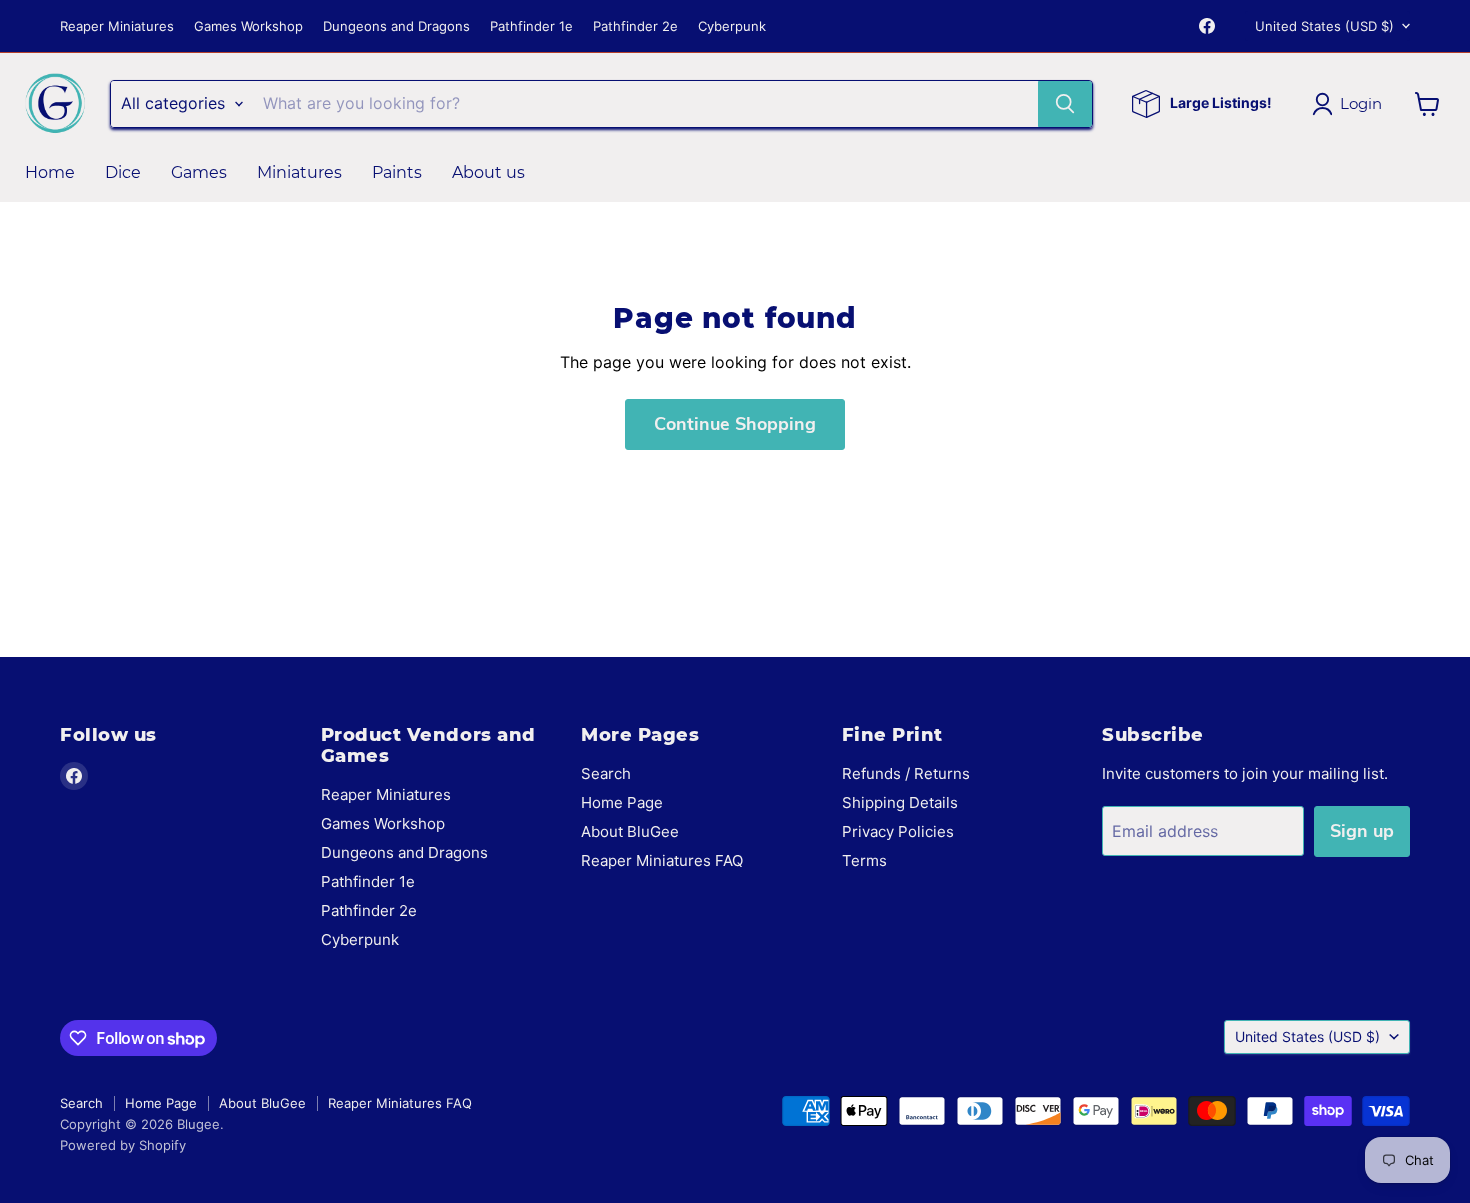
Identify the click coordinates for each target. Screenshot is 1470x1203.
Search (606, 773)
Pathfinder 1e (531, 26)
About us (488, 172)
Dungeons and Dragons (396, 26)
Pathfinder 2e (635, 26)
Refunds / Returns (906, 773)
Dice (123, 172)
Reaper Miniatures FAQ (662, 860)
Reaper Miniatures (117, 26)
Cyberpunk (732, 26)
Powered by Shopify (123, 1145)
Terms (864, 860)
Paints (397, 172)
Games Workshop (248, 26)
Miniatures (299, 172)
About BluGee (630, 831)
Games (199, 172)
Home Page (622, 802)
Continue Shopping (735, 424)
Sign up (1362, 831)
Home (50, 172)
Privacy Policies (898, 831)
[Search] (1065, 104)
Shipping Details (900, 802)
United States (1324, 26)
